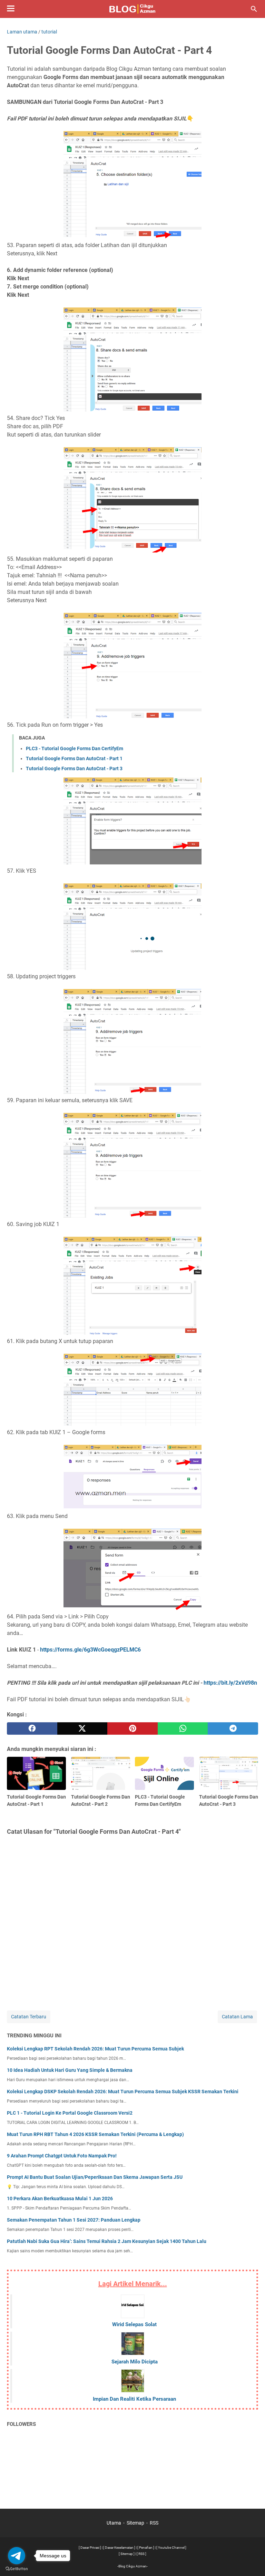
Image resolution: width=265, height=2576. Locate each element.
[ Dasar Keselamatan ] (119, 2548)
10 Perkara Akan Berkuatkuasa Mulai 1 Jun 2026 (60, 2198)
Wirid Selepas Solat (134, 2324)
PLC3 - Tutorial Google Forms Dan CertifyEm (75, 748)
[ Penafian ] (146, 2548)
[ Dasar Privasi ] (90, 2548)
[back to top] (251, 2560)
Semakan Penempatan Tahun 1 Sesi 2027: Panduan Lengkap (74, 2220)
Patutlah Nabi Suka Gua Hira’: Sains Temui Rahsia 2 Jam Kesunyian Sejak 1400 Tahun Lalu (107, 2241)
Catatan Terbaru (29, 2017)
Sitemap (135, 2523)
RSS (154, 2523)
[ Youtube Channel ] (171, 2548)
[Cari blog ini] (254, 9)
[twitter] (82, 1728)
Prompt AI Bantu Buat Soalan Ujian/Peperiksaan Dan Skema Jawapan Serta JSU (95, 2177)
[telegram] (233, 1728)
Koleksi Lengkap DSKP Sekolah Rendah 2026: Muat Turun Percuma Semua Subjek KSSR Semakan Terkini (123, 2092)
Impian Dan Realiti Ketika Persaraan (134, 2399)
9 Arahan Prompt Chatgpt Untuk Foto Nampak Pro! (62, 2156)
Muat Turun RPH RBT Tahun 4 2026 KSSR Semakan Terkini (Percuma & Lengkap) (95, 2134)
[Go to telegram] (17, 2556)
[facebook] (32, 1728)
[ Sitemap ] (127, 2554)
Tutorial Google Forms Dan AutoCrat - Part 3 (74, 768)
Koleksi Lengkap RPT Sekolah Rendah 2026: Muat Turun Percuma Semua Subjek (95, 2049)
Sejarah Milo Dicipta (135, 2362)
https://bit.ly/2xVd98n (230, 1683)
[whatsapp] (183, 1728)
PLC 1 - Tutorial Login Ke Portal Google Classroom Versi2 (70, 2113)
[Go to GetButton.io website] (17, 2569)
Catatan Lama (237, 2017)
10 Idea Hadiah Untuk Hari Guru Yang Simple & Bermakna (70, 2070)
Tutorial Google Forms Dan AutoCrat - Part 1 (74, 758)
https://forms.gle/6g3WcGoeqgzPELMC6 (90, 1650)
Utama (114, 2523)
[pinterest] (132, 1728)
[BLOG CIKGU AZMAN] (133, 9)
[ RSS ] (141, 2554)
